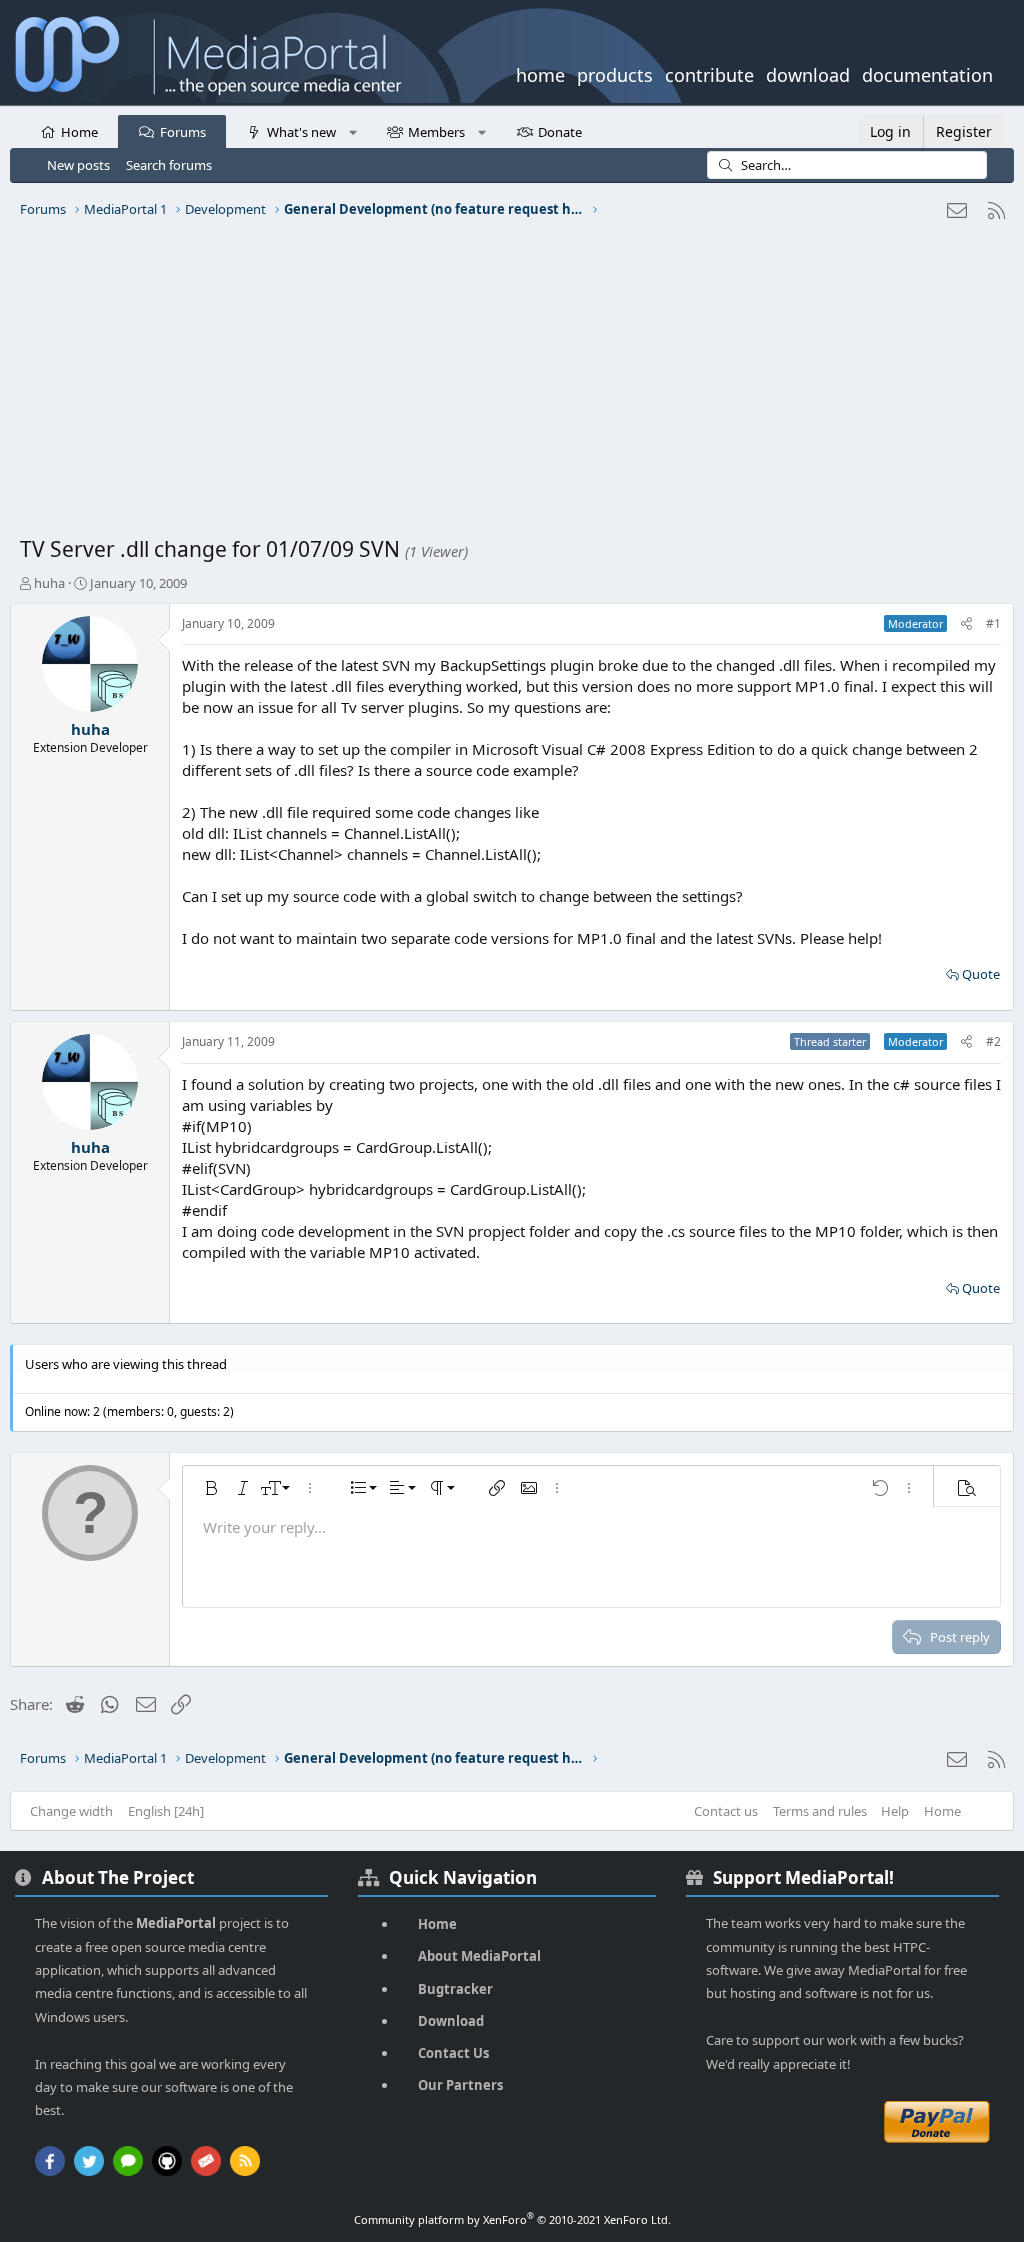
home (540, 73)
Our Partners (460, 2085)
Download (451, 2021)
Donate (560, 132)
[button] (352, 131)
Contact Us (453, 2053)
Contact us (726, 1811)
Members (436, 132)
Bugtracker (455, 1989)
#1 (993, 623)
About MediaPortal (479, 1956)
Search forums (169, 165)
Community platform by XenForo (512, 2219)
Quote (981, 974)
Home (79, 132)
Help (895, 1811)
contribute (709, 73)
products (615, 73)
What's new (301, 132)
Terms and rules (820, 1811)
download (808, 73)
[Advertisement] (512, 385)
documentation (927, 73)
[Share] (966, 624)
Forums (183, 132)
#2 (993, 1041)
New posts (78, 165)
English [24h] (166, 1811)
